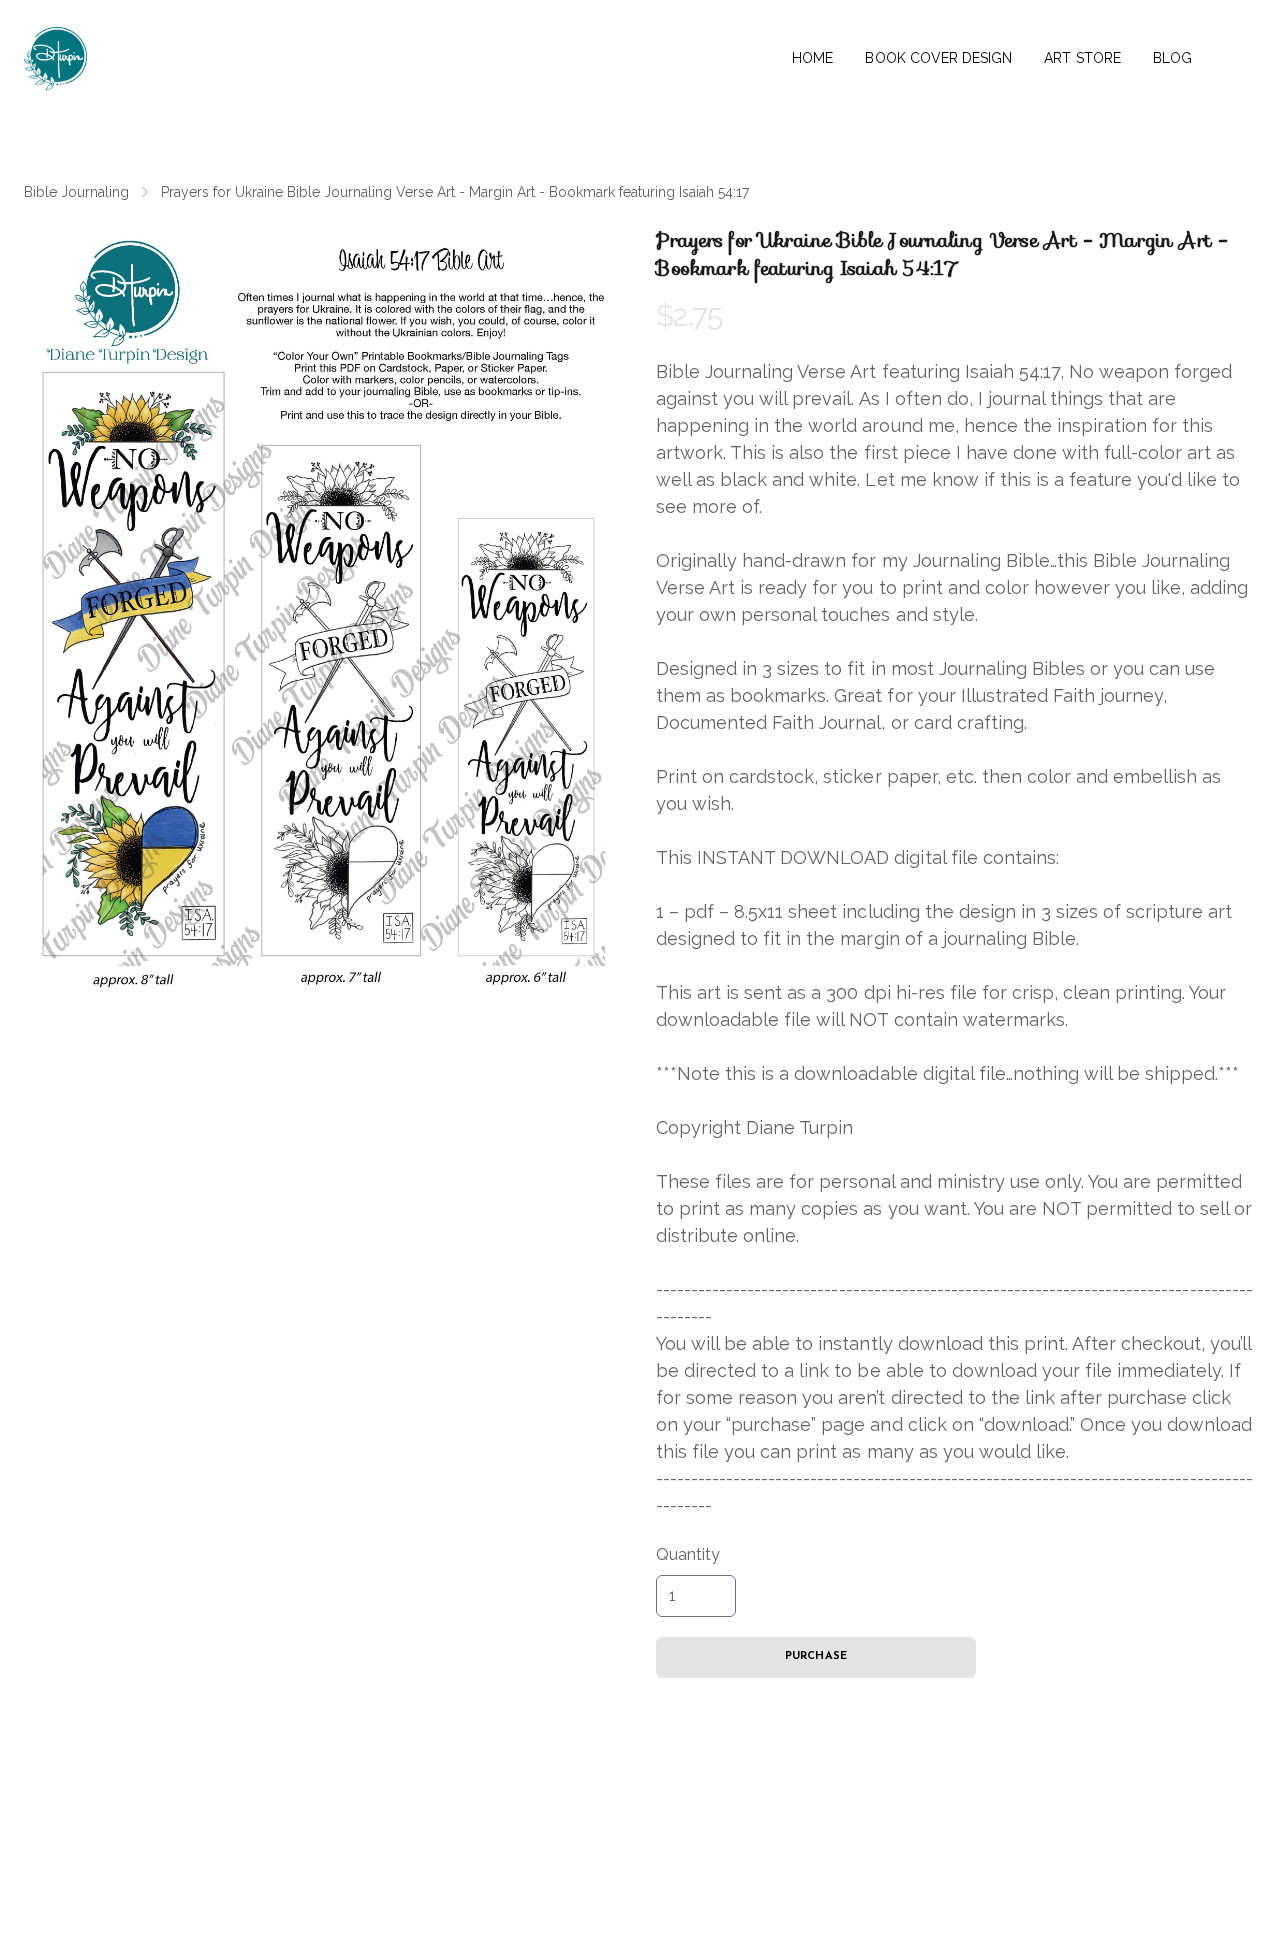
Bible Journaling (76, 192)
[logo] (55, 59)
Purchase (816, 1656)
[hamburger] (111, 47)
